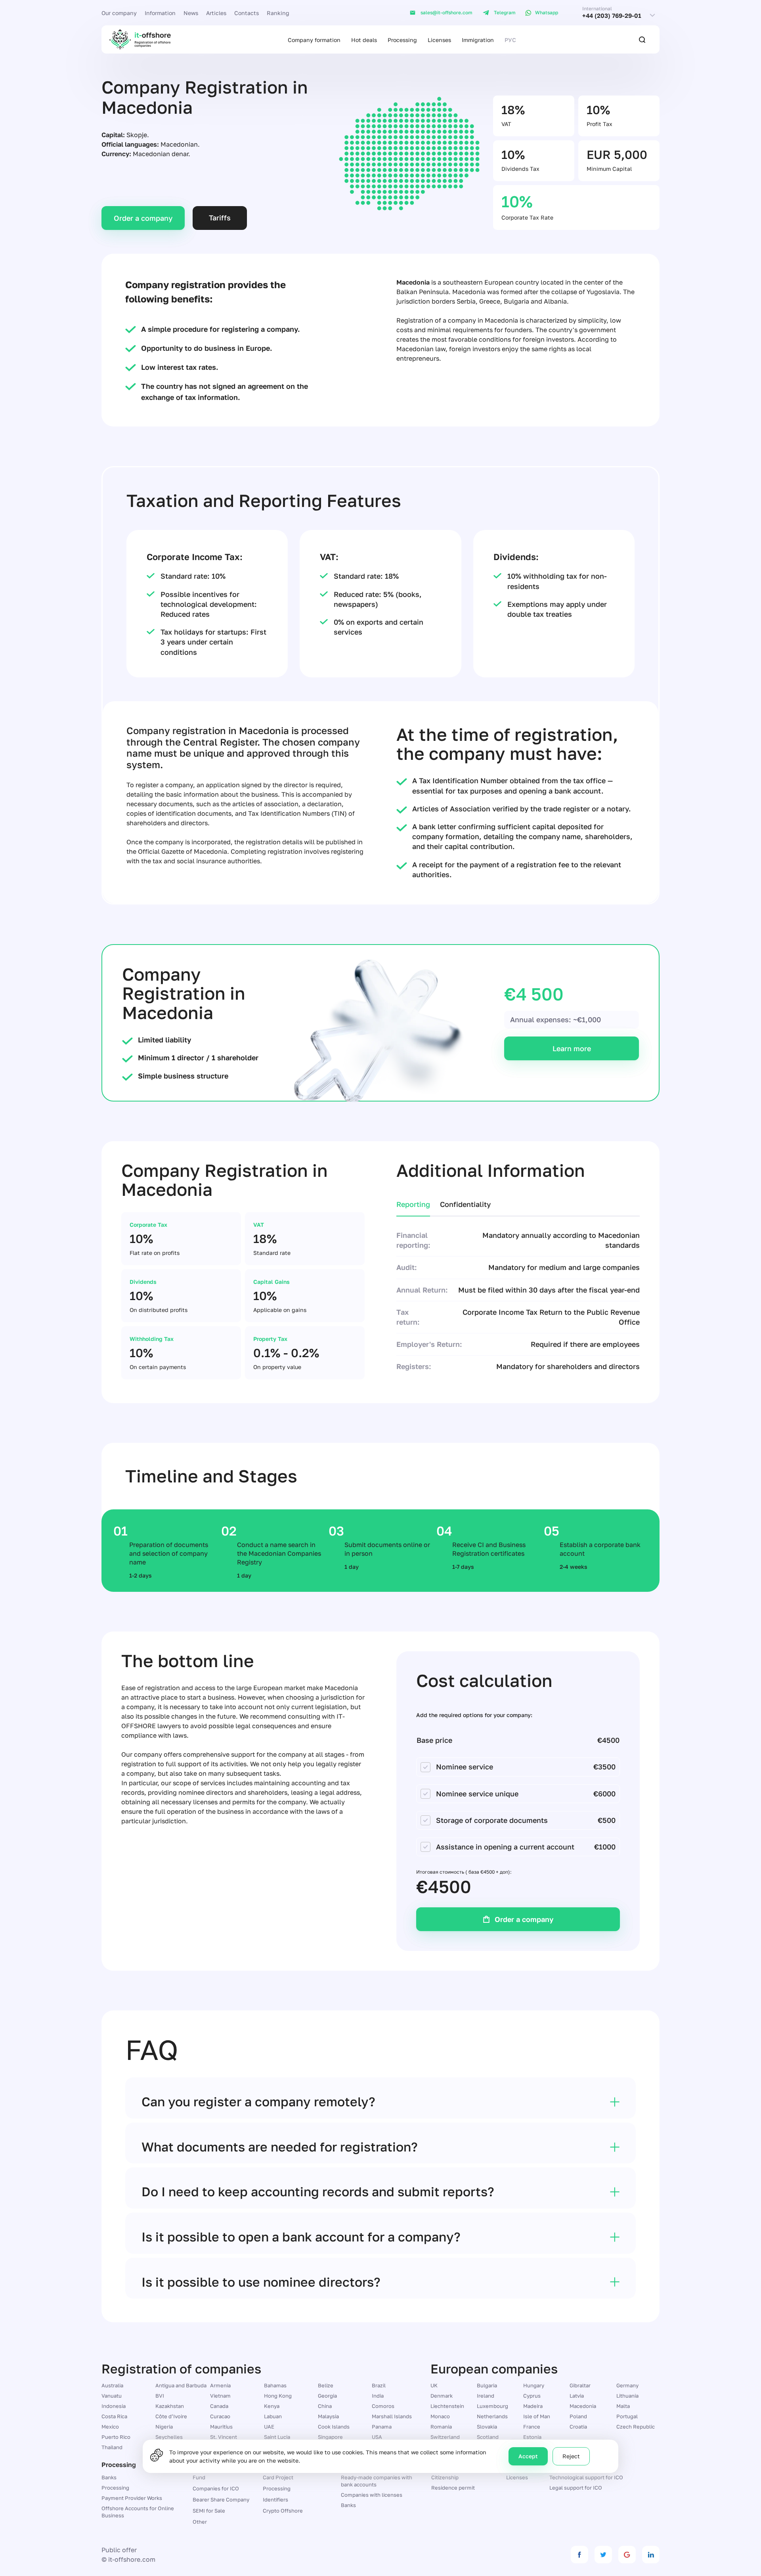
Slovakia (487, 2427)
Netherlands (492, 2416)
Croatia (578, 2427)
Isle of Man (537, 2416)
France (532, 2427)
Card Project (278, 2477)
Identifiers (275, 2500)
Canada (219, 2406)
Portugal (627, 2416)
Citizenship (445, 2477)
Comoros (383, 2406)
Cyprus (532, 2396)
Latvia (577, 2396)
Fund (199, 2477)
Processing (402, 40)
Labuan (273, 2416)
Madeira (533, 2406)
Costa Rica (114, 2416)
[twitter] (603, 2555)
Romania (441, 2427)
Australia (112, 2385)
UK (434, 2385)
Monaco (440, 2416)
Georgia (327, 2396)
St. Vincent (224, 2437)
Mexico (110, 2427)
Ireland (486, 2396)
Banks (109, 2477)
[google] (627, 2555)
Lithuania (627, 2396)
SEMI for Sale (209, 2511)
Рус (510, 40)
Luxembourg (492, 2406)
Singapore (330, 2437)
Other (200, 2522)
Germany (627, 2385)
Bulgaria (487, 2385)
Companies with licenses (372, 2495)
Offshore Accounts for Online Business (138, 2512)
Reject (571, 2456)
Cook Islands (334, 2427)
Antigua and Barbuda (181, 2385)
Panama (382, 2427)
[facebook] (579, 2555)
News (191, 13)
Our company (119, 13)
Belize (326, 2385)
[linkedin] (651, 2555)
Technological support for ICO (586, 2477)
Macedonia (583, 2406)
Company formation (314, 40)
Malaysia (328, 2416)
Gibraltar (580, 2385)
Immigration (478, 40)
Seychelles (169, 2437)
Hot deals (364, 40)
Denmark (442, 2396)
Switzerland (445, 2437)
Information (160, 13)
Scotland (488, 2437)
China (325, 2406)
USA (377, 2437)
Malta (623, 2406)
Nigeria (164, 2427)
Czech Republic (636, 2427)
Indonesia (114, 2406)
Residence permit (453, 2488)
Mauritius (221, 2427)
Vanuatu (112, 2396)
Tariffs (220, 218)
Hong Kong (278, 2396)
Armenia (220, 2385)
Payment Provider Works (132, 2498)
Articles (216, 13)
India (378, 2396)
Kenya (272, 2406)
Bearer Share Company (221, 2500)
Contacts (247, 13)
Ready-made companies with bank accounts (377, 2481)
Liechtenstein (447, 2406)
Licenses (439, 40)
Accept (528, 2456)
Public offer (119, 2550)
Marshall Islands (392, 2416)
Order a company (143, 218)
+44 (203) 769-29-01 (612, 16)
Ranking (278, 13)
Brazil (379, 2385)
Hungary (534, 2385)
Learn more (572, 1048)
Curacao (220, 2416)
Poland (578, 2416)
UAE (269, 2427)
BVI (160, 2396)
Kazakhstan (170, 2406)
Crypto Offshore (283, 2511)
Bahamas (275, 2385)
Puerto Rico (116, 2437)
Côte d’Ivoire (171, 2416)
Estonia (532, 2437)
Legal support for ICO (576, 2488)
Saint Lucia (277, 2437)
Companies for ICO (216, 2488)
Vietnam (220, 2396)
